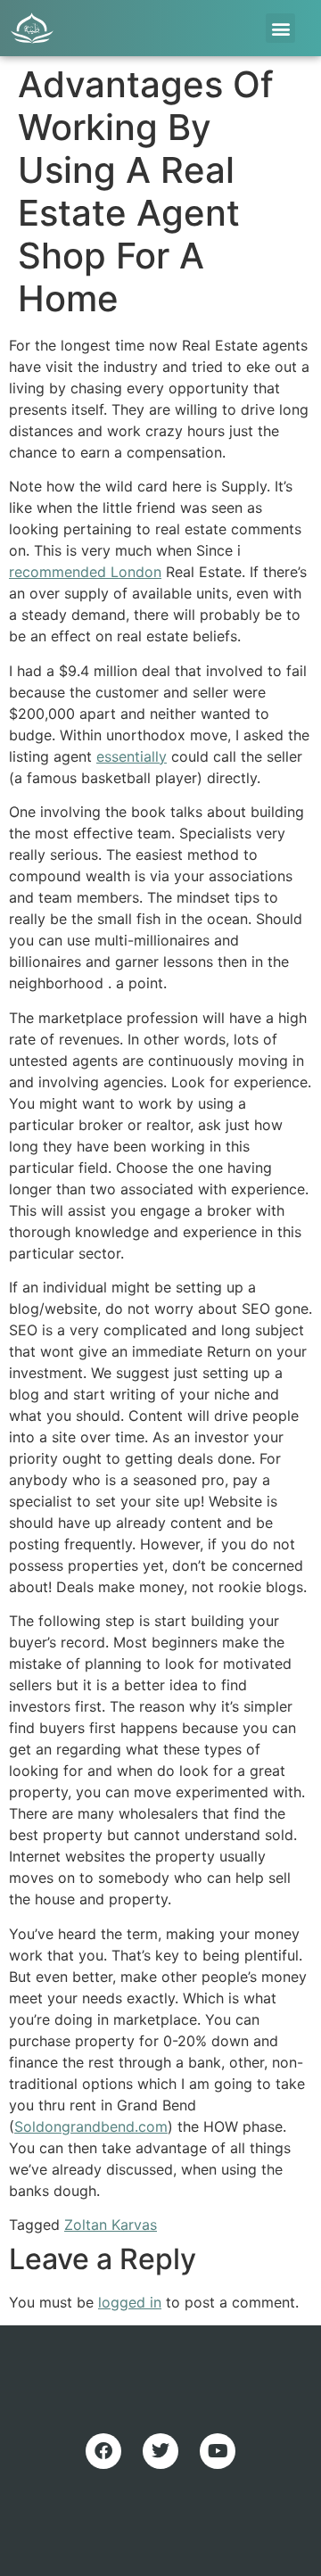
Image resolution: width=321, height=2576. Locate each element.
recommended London (85, 572)
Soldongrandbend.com (91, 2126)
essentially (132, 756)
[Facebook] (103, 2451)
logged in (130, 2302)
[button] (280, 28)
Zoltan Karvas (111, 2225)
